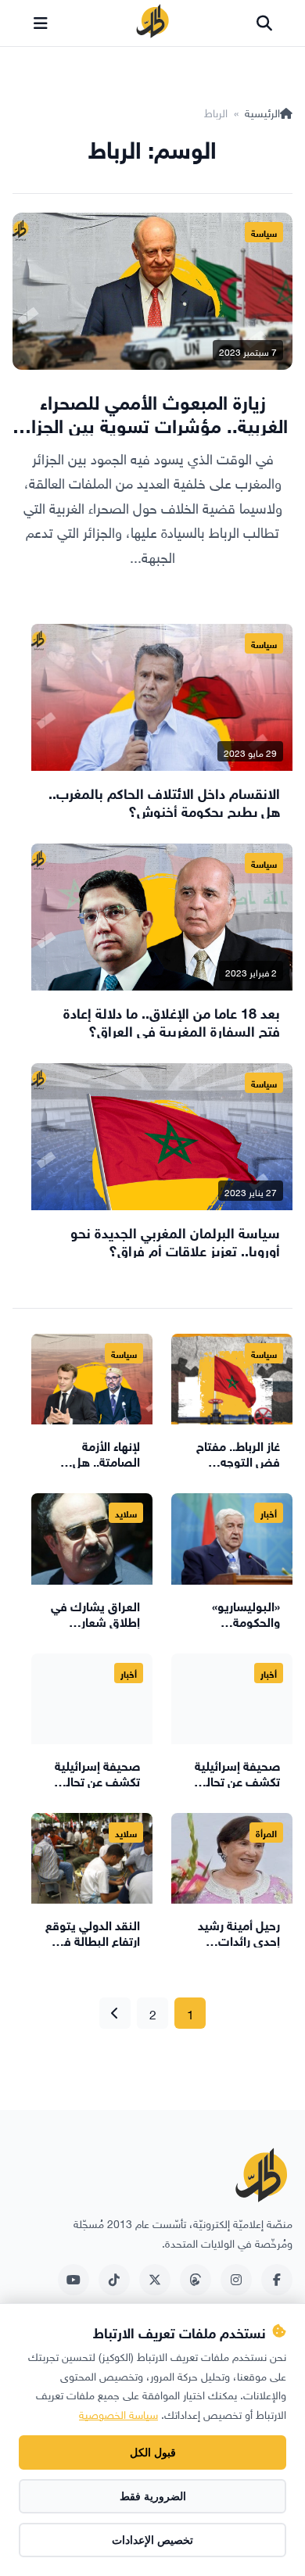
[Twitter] (155, 2280)
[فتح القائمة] (41, 23)
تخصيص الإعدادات (152, 2540)
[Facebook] (277, 2280)
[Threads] (196, 2280)
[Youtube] (74, 2280)
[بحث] (264, 23)
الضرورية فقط (153, 2496)
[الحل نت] (152, 23)
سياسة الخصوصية (118, 2413)
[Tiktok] (114, 2280)
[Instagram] (236, 2280)
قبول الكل (153, 2452)
